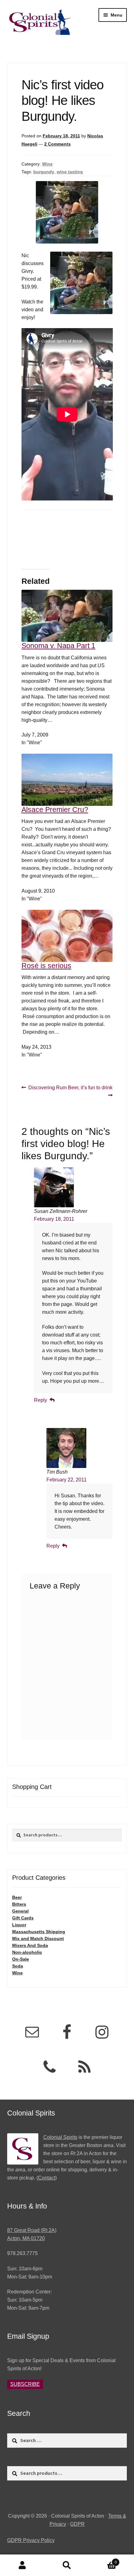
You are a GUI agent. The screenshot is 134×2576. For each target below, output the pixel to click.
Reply (41, 1400)
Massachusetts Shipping (39, 1932)
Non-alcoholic (27, 1952)
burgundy (44, 172)
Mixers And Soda (30, 1945)
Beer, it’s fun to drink (90, 1091)
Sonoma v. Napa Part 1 (58, 646)
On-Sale (21, 1959)
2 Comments (57, 144)
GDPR (77, 2524)
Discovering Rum (47, 1088)
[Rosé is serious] (67, 936)
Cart (103, 2560)
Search (67, 2565)
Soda (18, 1966)
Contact (47, 2178)
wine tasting (70, 172)
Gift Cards (23, 1918)
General (20, 1911)
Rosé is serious (46, 966)
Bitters (19, 1904)
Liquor (19, 1925)
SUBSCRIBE (25, 2384)
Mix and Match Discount (38, 1938)
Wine (47, 164)
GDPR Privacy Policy (31, 2540)
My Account (22, 2565)
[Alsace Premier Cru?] (67, 780)
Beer (17, 1897)
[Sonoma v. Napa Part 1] (67, 606)
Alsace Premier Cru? (55, 810)
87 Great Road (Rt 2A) (32, 2230)
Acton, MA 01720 (26, 2238)
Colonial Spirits (60, 2137)
